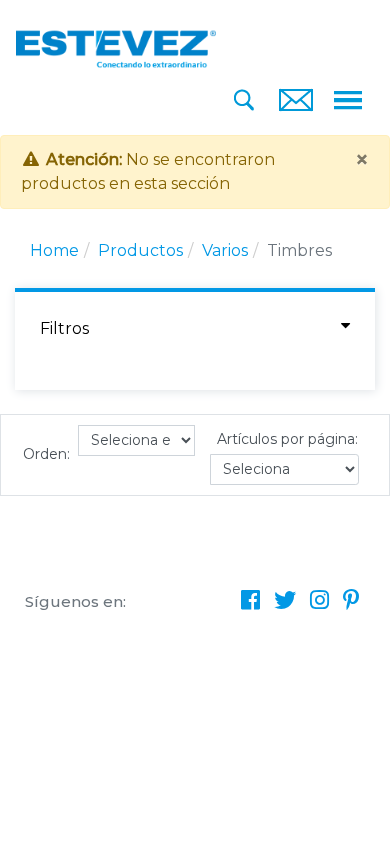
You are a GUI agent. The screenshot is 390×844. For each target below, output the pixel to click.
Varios (225, 250)
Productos (140, 250)
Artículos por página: (287, 439)
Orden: (46, 454)
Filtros (64, 328)
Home (54, 250)
